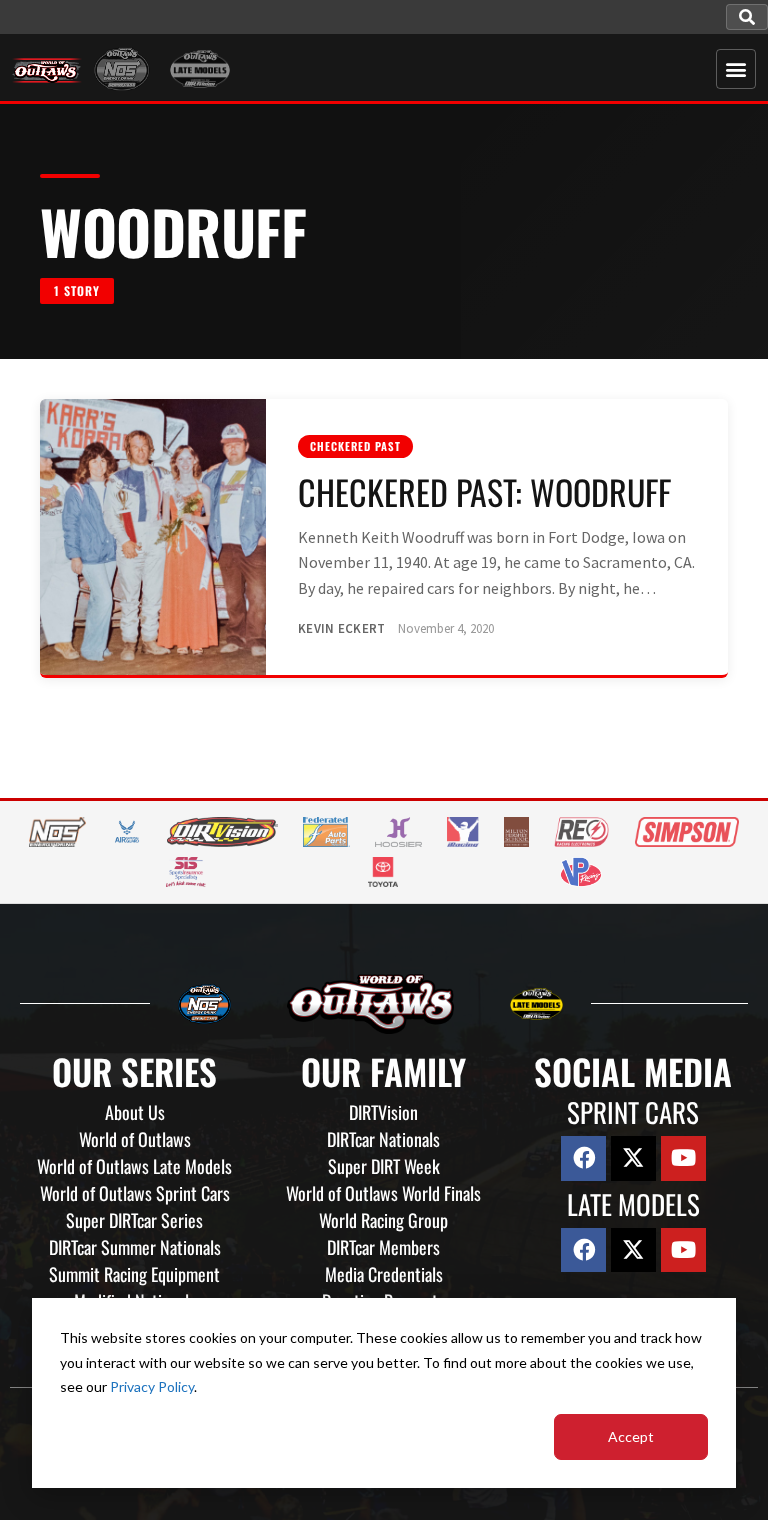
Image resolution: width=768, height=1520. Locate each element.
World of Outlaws (135, 1139)
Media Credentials (384, 1274)
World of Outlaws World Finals (383, 1193)
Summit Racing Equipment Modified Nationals (134, 1287)
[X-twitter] (633, 1158)
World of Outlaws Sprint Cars (135, 1193)
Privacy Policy (152, 1386)
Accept (631, 1436)
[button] (747, 17)
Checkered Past (355, 446)
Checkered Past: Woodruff (484, 491)
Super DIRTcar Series (134, 1220)
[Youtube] (683, 1158)
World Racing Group (383, 1220)
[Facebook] (583, 1158)
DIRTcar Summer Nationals (135, 1247)
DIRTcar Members (383, 1247)
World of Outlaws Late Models (134, 1166)
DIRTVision (383, 1112)
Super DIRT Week (384, 1166)
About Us (135, 1112)
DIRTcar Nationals (383, 1139)
